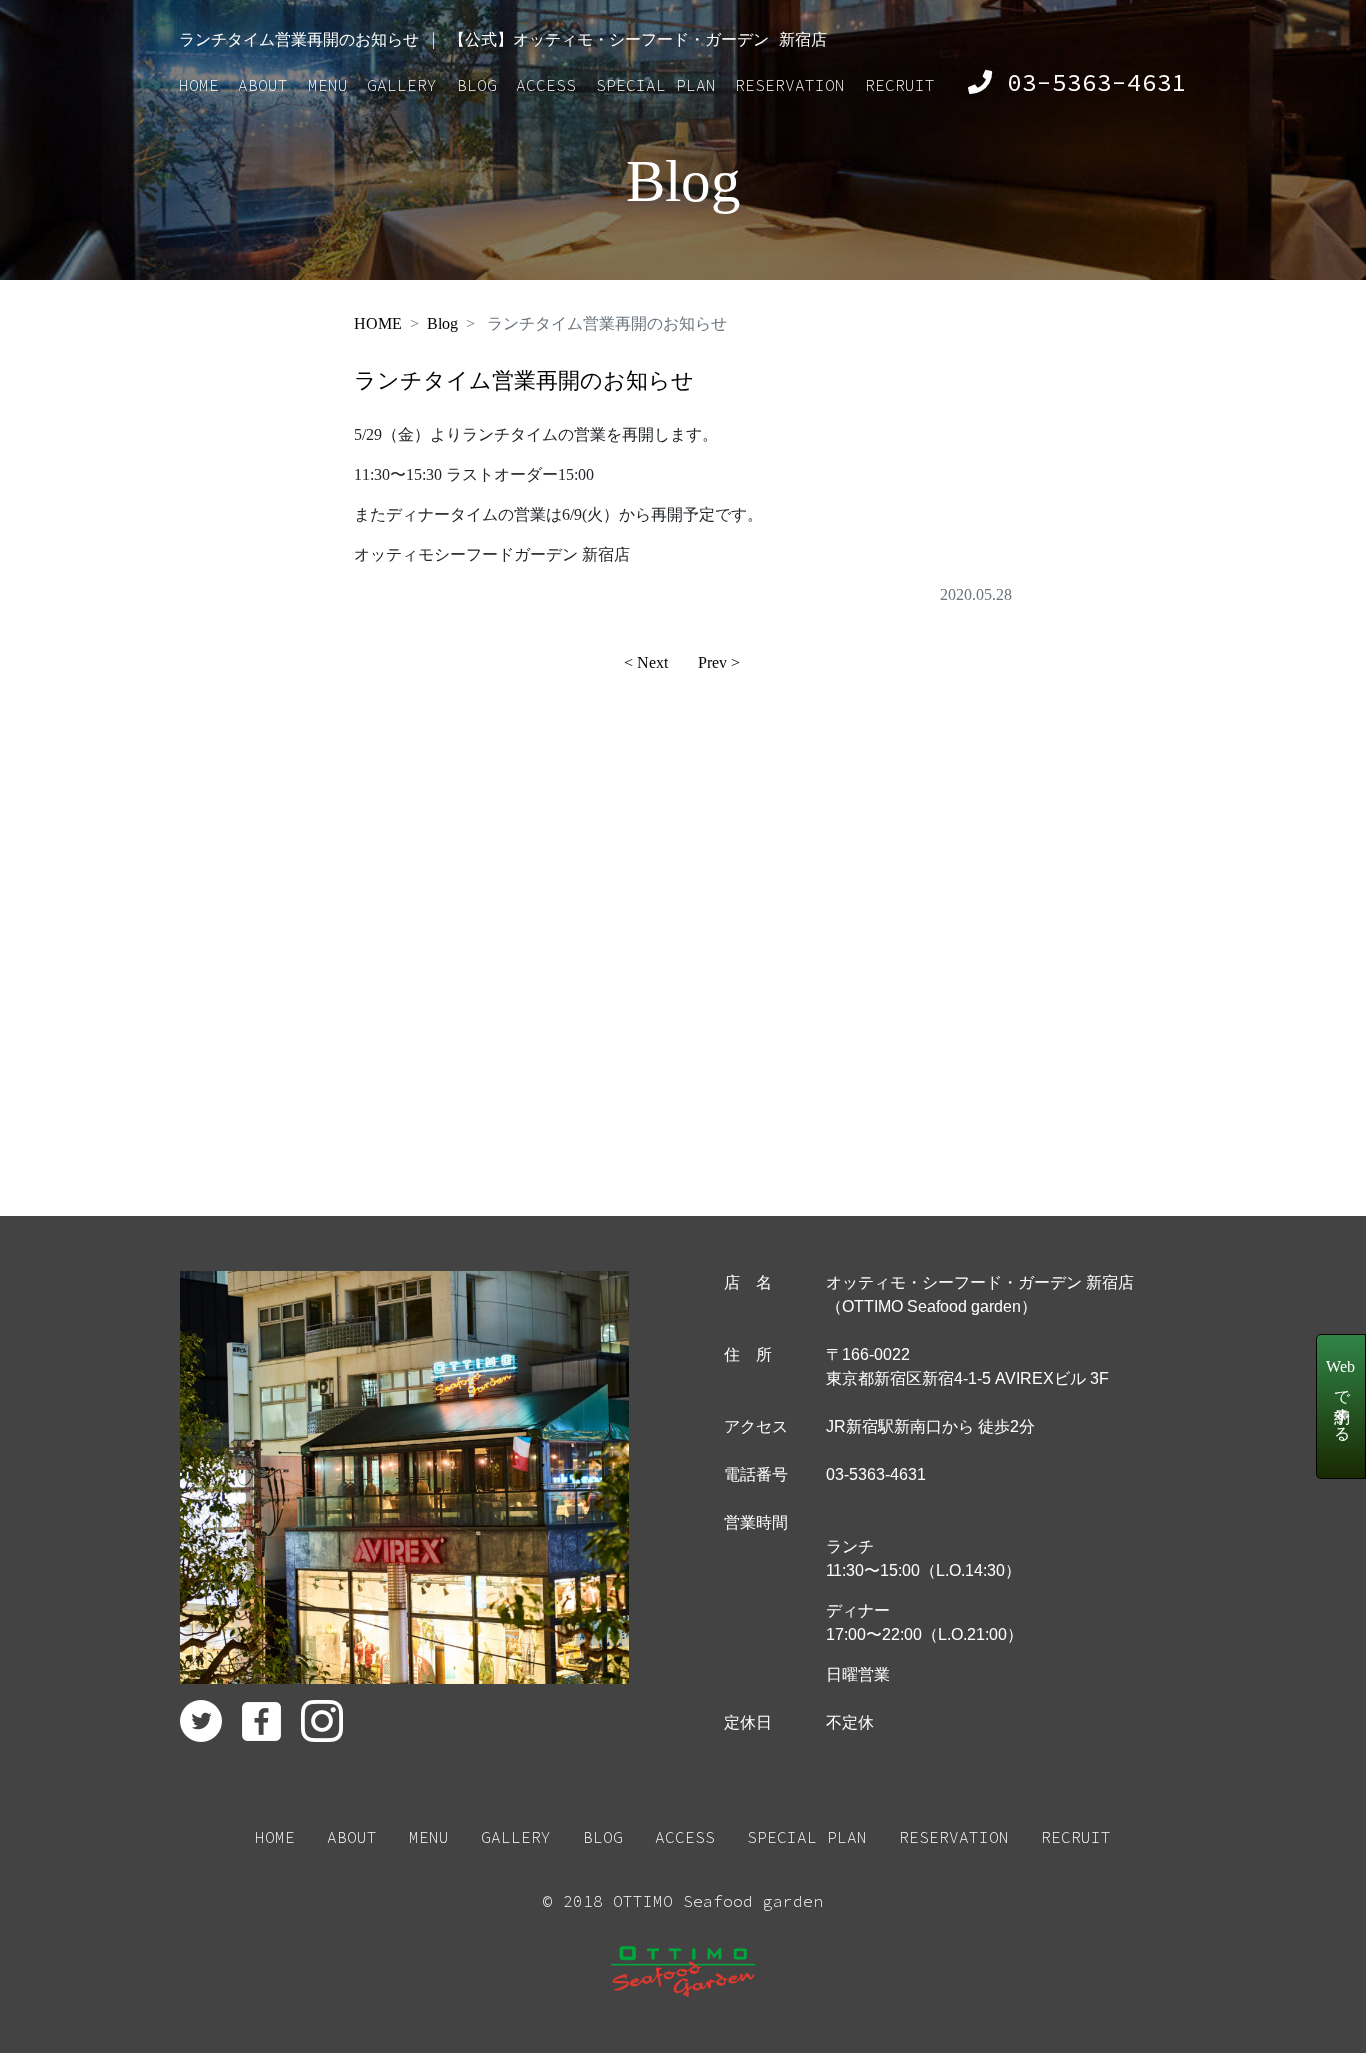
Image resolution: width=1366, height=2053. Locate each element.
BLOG (477, 85)
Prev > (719, 662)
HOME (199, 85)
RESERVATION (790, 85)
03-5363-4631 (1089, 82)
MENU (328, 85)
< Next (646, 662)
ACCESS (546, 85)
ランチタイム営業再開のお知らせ (524, 380)
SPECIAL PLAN (656, 85)
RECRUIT (900, 85)
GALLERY (402, 85)
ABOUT (263, 85)
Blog (442, 323)
